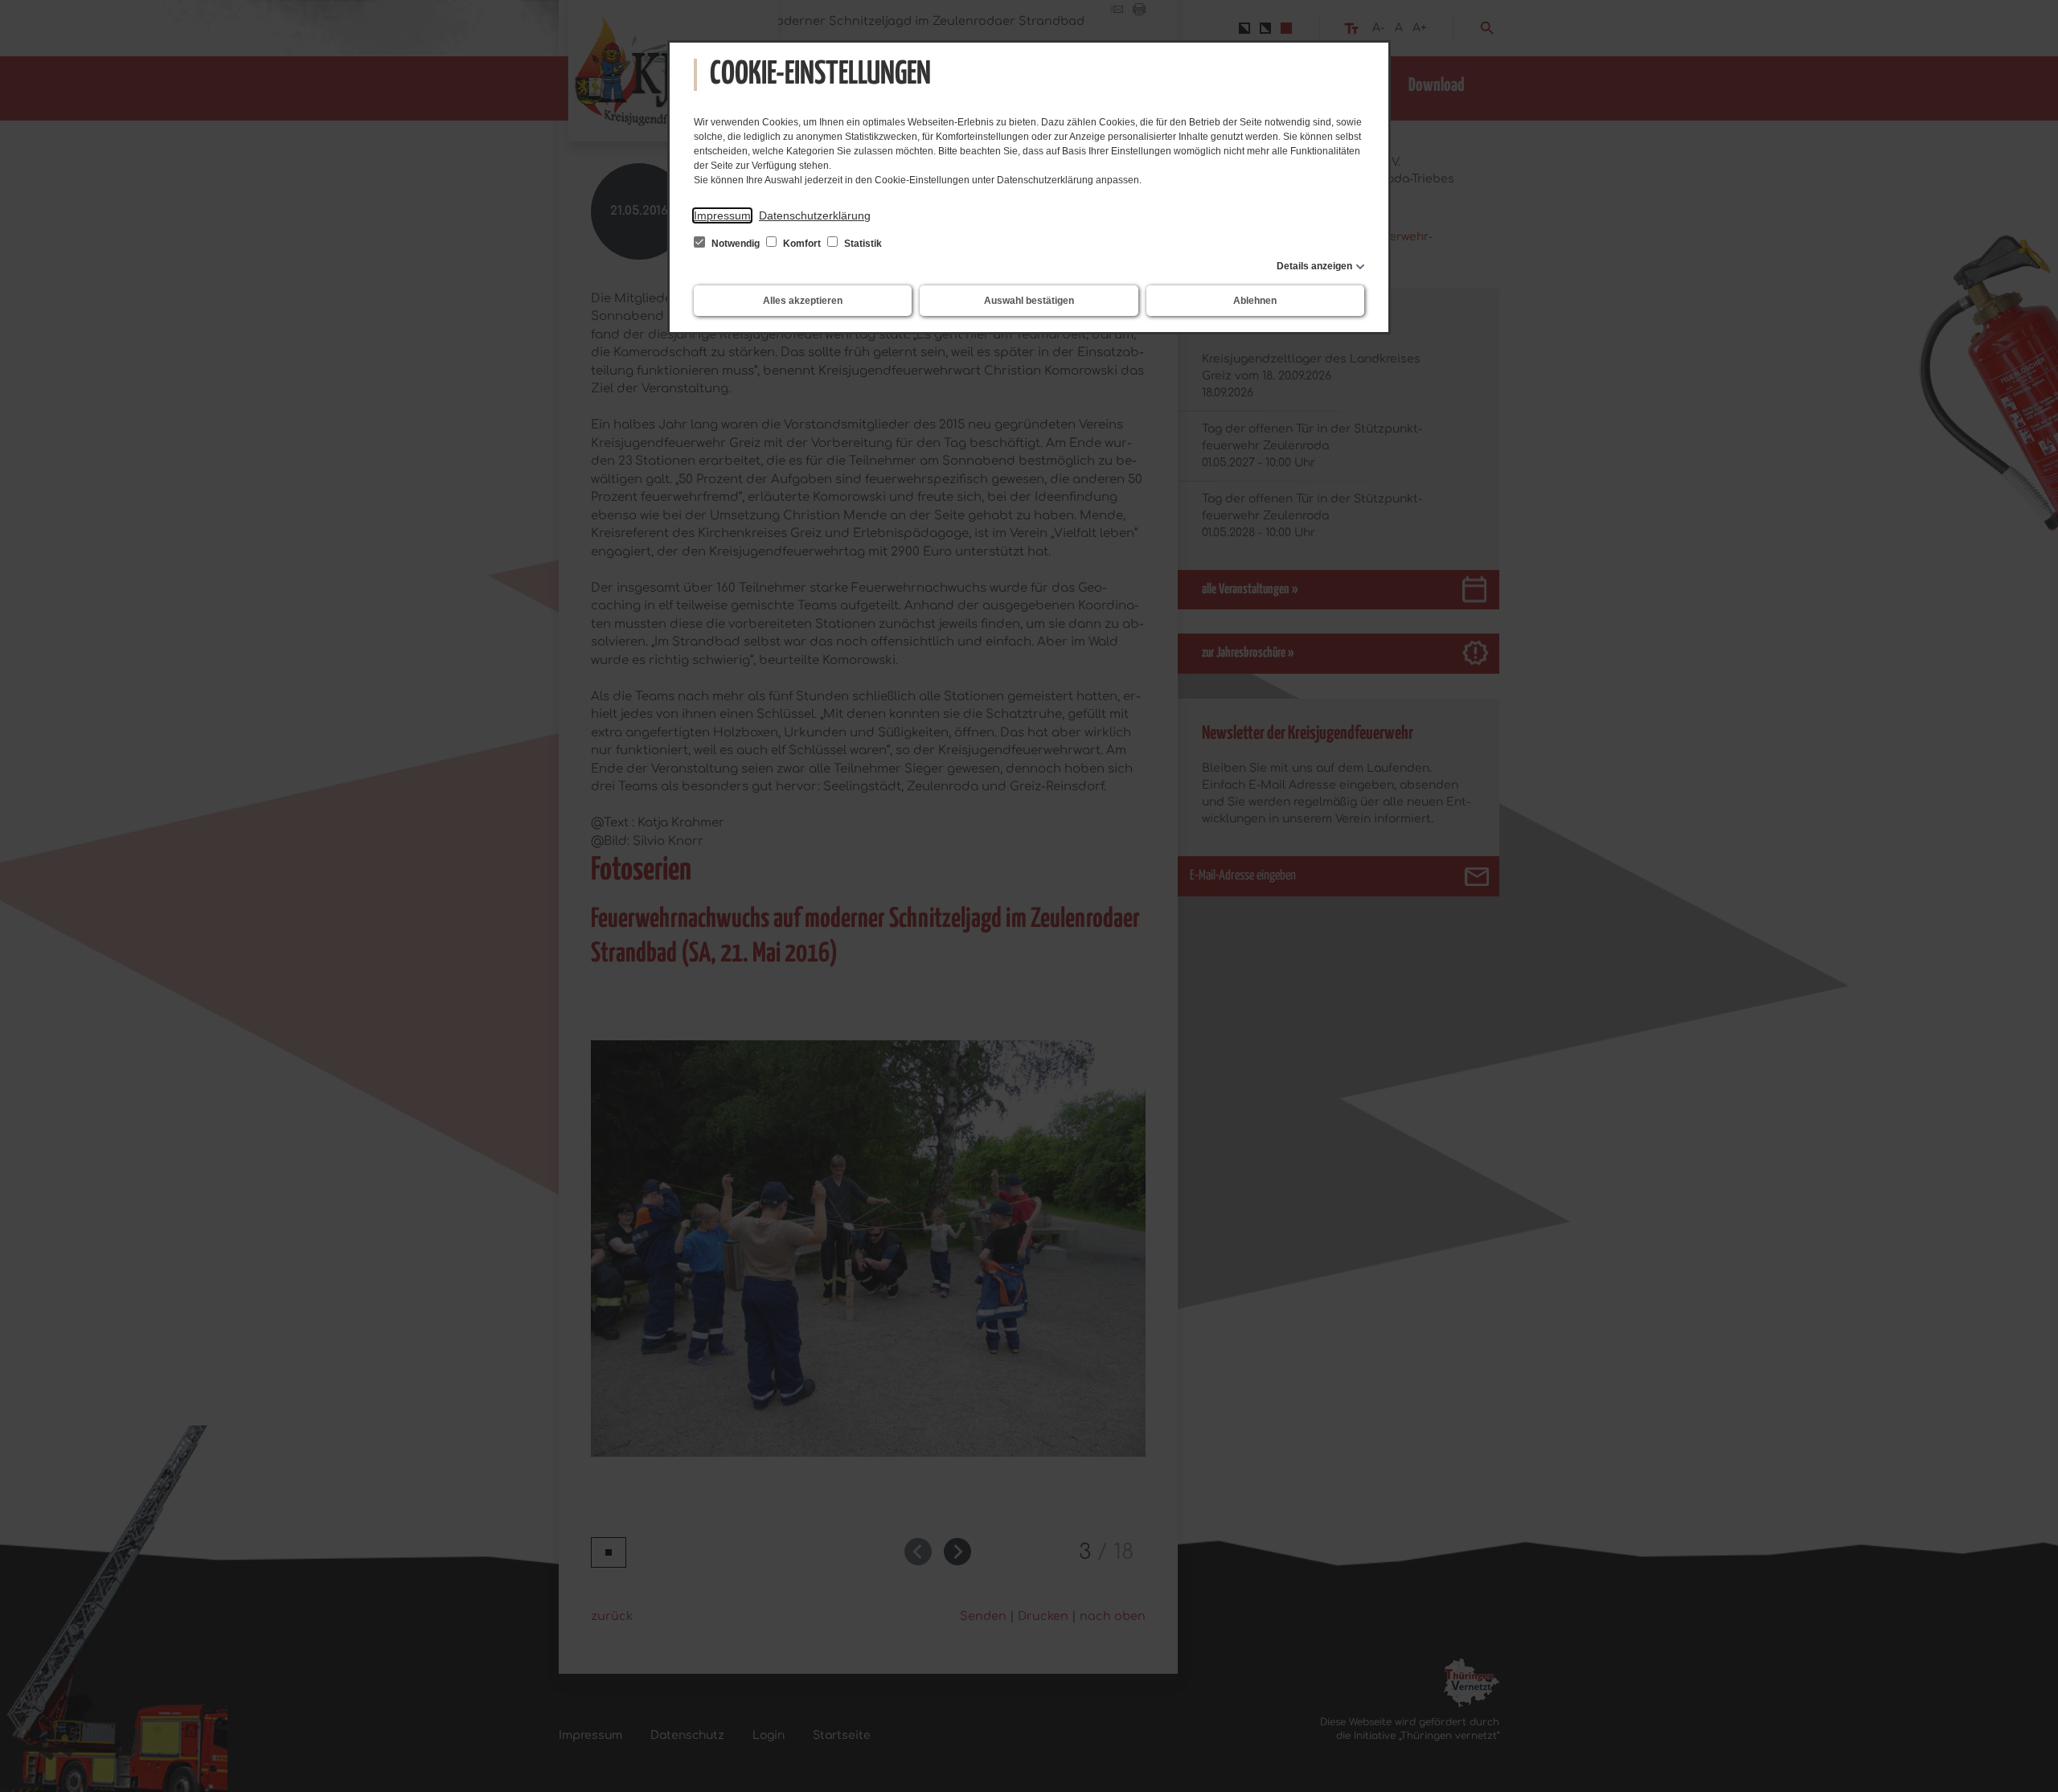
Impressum (722, 215)
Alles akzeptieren (803, 301)
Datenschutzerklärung (815, 215)
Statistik (862, 244)
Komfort (802, 244)
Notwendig (736, 244)
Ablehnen (1255, 301)
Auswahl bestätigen (1029, 301)
